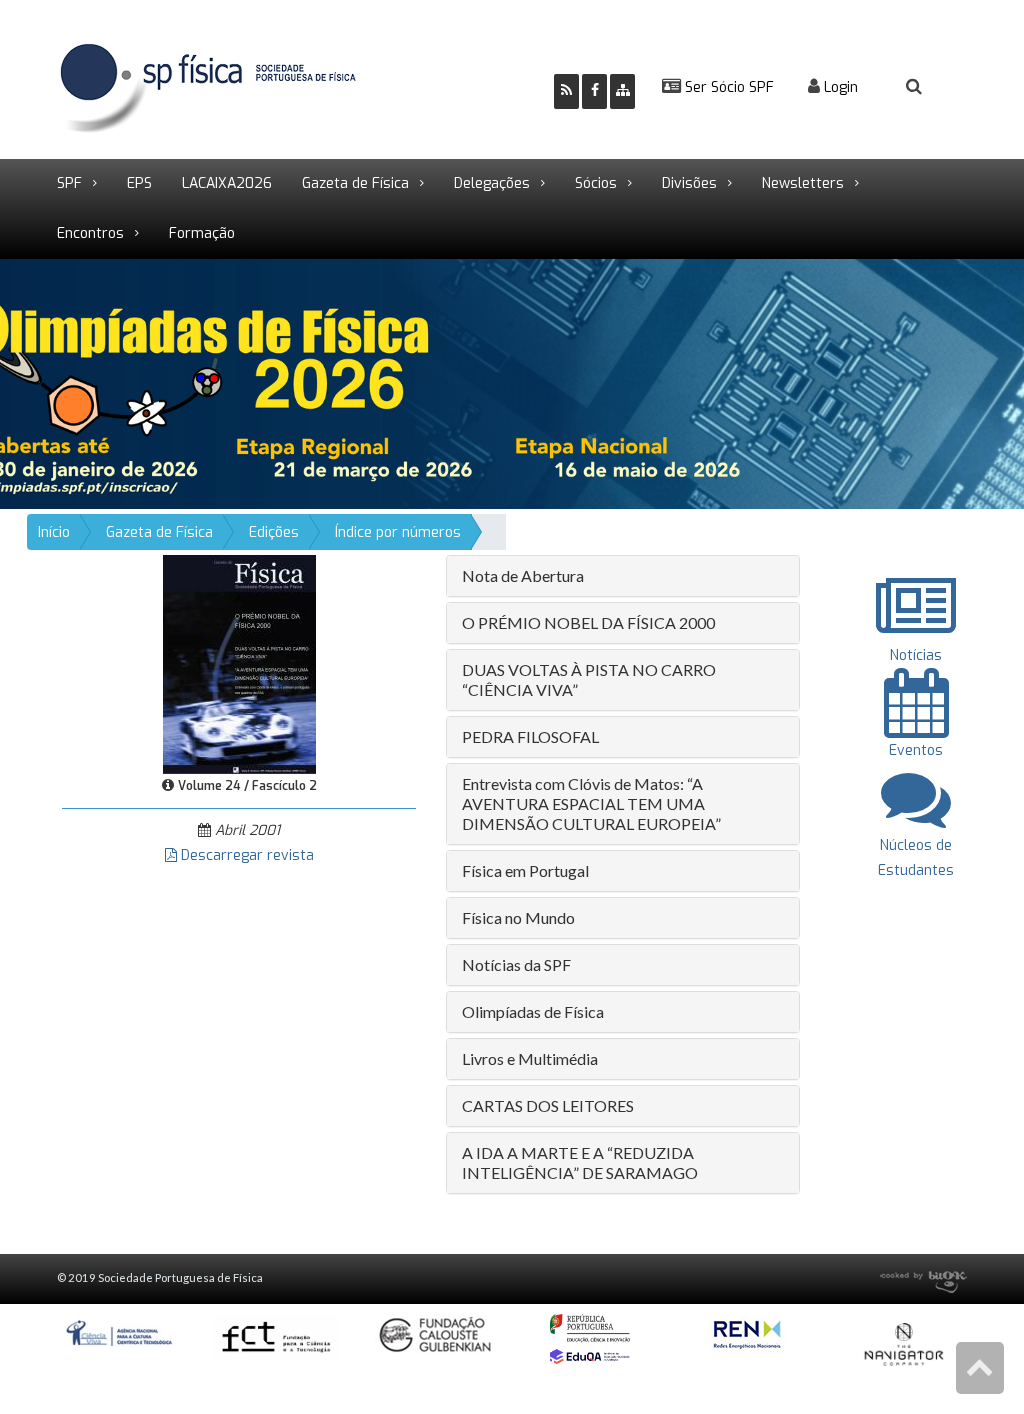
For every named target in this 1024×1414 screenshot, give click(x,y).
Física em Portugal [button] (525, 870)
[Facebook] (594, 91)
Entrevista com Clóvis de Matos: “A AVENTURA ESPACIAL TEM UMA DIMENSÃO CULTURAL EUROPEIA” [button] (591, 803)
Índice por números (398, 532)
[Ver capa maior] (239, 663)
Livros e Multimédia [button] (530, 1058)
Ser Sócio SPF (727, 87)
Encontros (90, 233)
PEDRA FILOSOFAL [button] (530, 736)
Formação (202, 233)
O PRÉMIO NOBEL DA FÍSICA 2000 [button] (588, 622)
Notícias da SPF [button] (516, 964)
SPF (69, 183)
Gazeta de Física (355, 183)
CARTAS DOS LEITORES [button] (548, 1105)
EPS (139, 183)
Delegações (492, 183)
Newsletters (803, 183)
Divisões (689, 183)
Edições (274, 532)
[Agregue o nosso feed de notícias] (566, 91)
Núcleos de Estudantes (916, 858)
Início (54, 532)
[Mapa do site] (622, 91)
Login (839, 87)
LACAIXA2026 (227, 183)
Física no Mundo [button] (518, 917)
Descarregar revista (245, 855)
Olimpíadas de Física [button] (533, 1011)
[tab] (623, 576)
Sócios (596, 183)
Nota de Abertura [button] (523, 575)
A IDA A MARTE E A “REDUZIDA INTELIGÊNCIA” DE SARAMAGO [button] (580, 1162)
